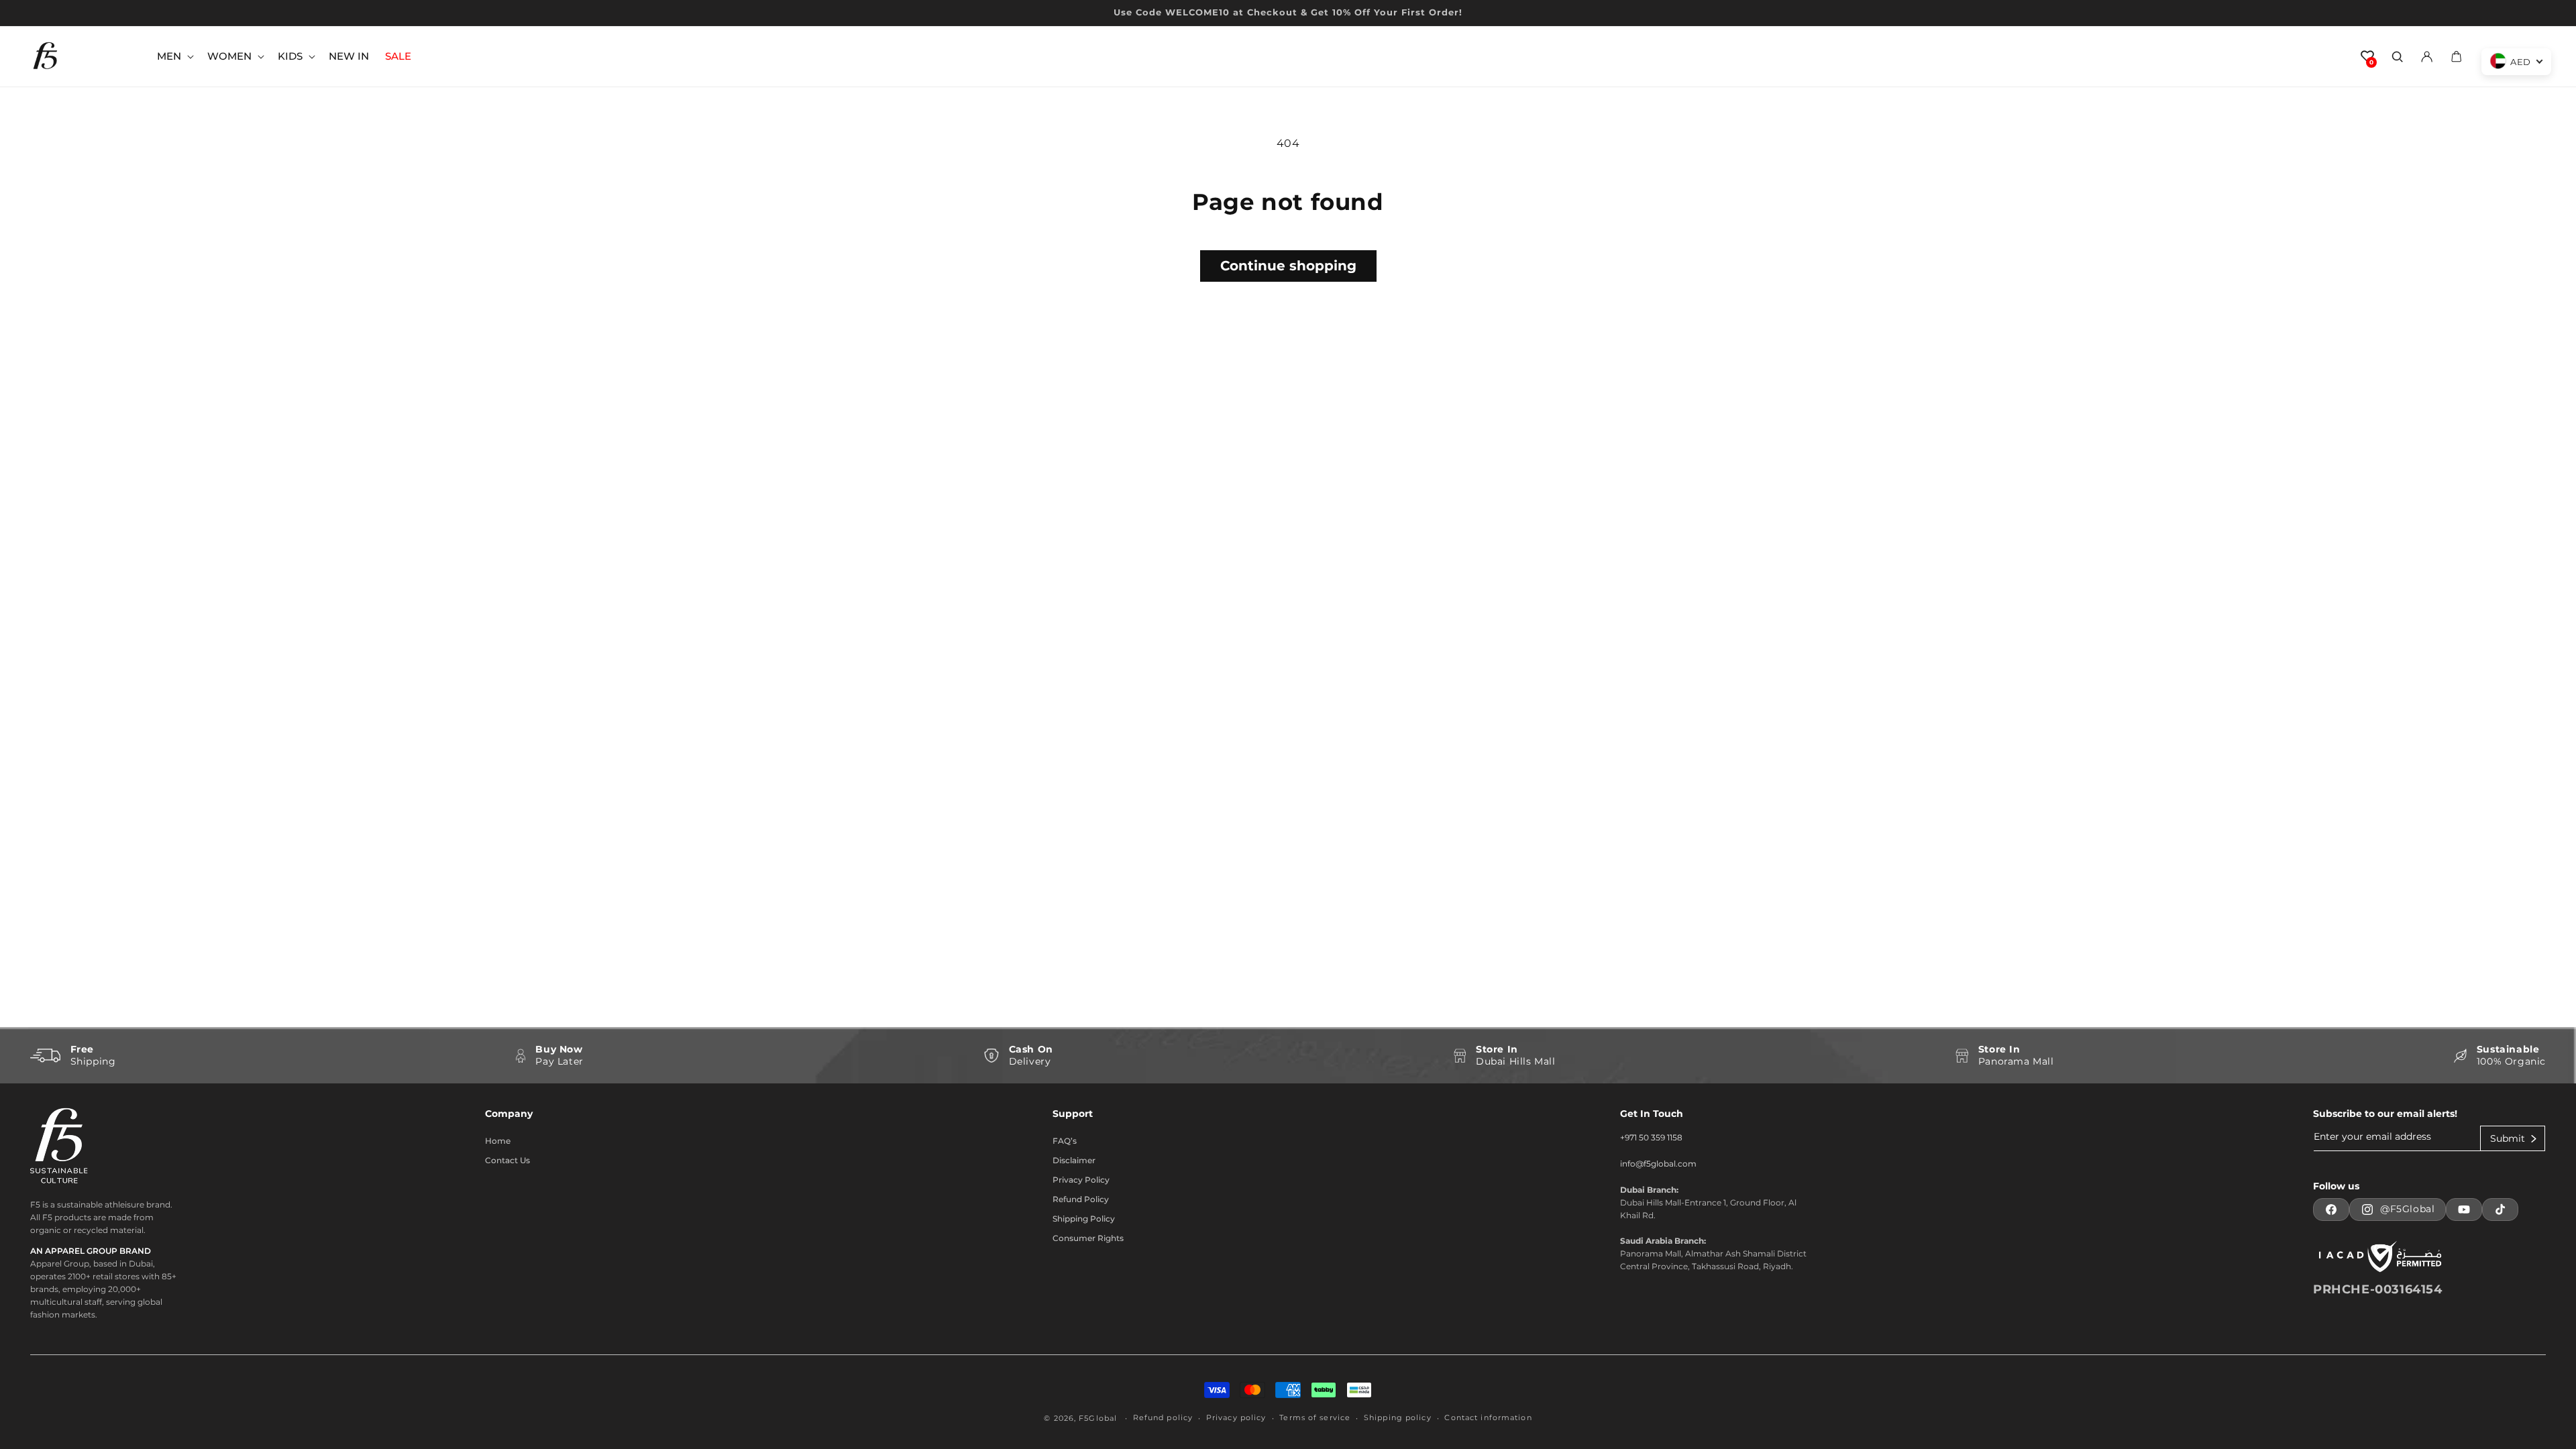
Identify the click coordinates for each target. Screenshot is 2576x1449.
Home (498, 1141)
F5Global (1098, 1418)
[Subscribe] (2513, 1138)
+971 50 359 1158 (1651, 1137)
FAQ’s (1065, 1141)
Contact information (1488, 1417)
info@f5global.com (1658, 1164)
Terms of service (1315, 1417)
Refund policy (1163, 1417)
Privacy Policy (1081, 1180)
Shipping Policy (1084, 1219)
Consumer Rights (1088, 1238)
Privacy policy (1236, 1417)
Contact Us (507, 1160)
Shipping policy (1398, 1417)
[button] (174, 56)
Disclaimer (1074, 1160)
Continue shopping (1288, 266)
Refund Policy (1081, 1199)
